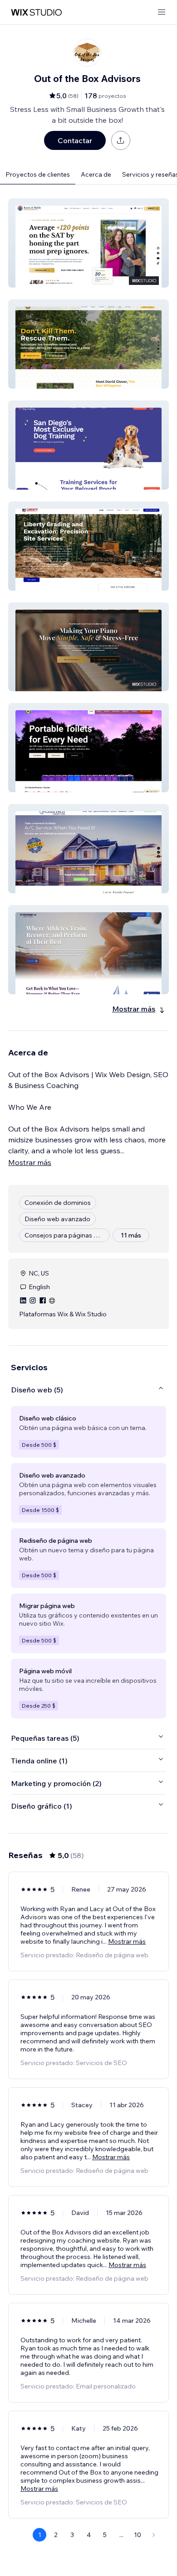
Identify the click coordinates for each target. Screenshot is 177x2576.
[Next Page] (154, 2535)
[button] (88, 243)
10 (138, 2535)
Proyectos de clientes (38, 174)
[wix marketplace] (36, 12)
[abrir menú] (162, 12)
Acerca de (96, 174)
